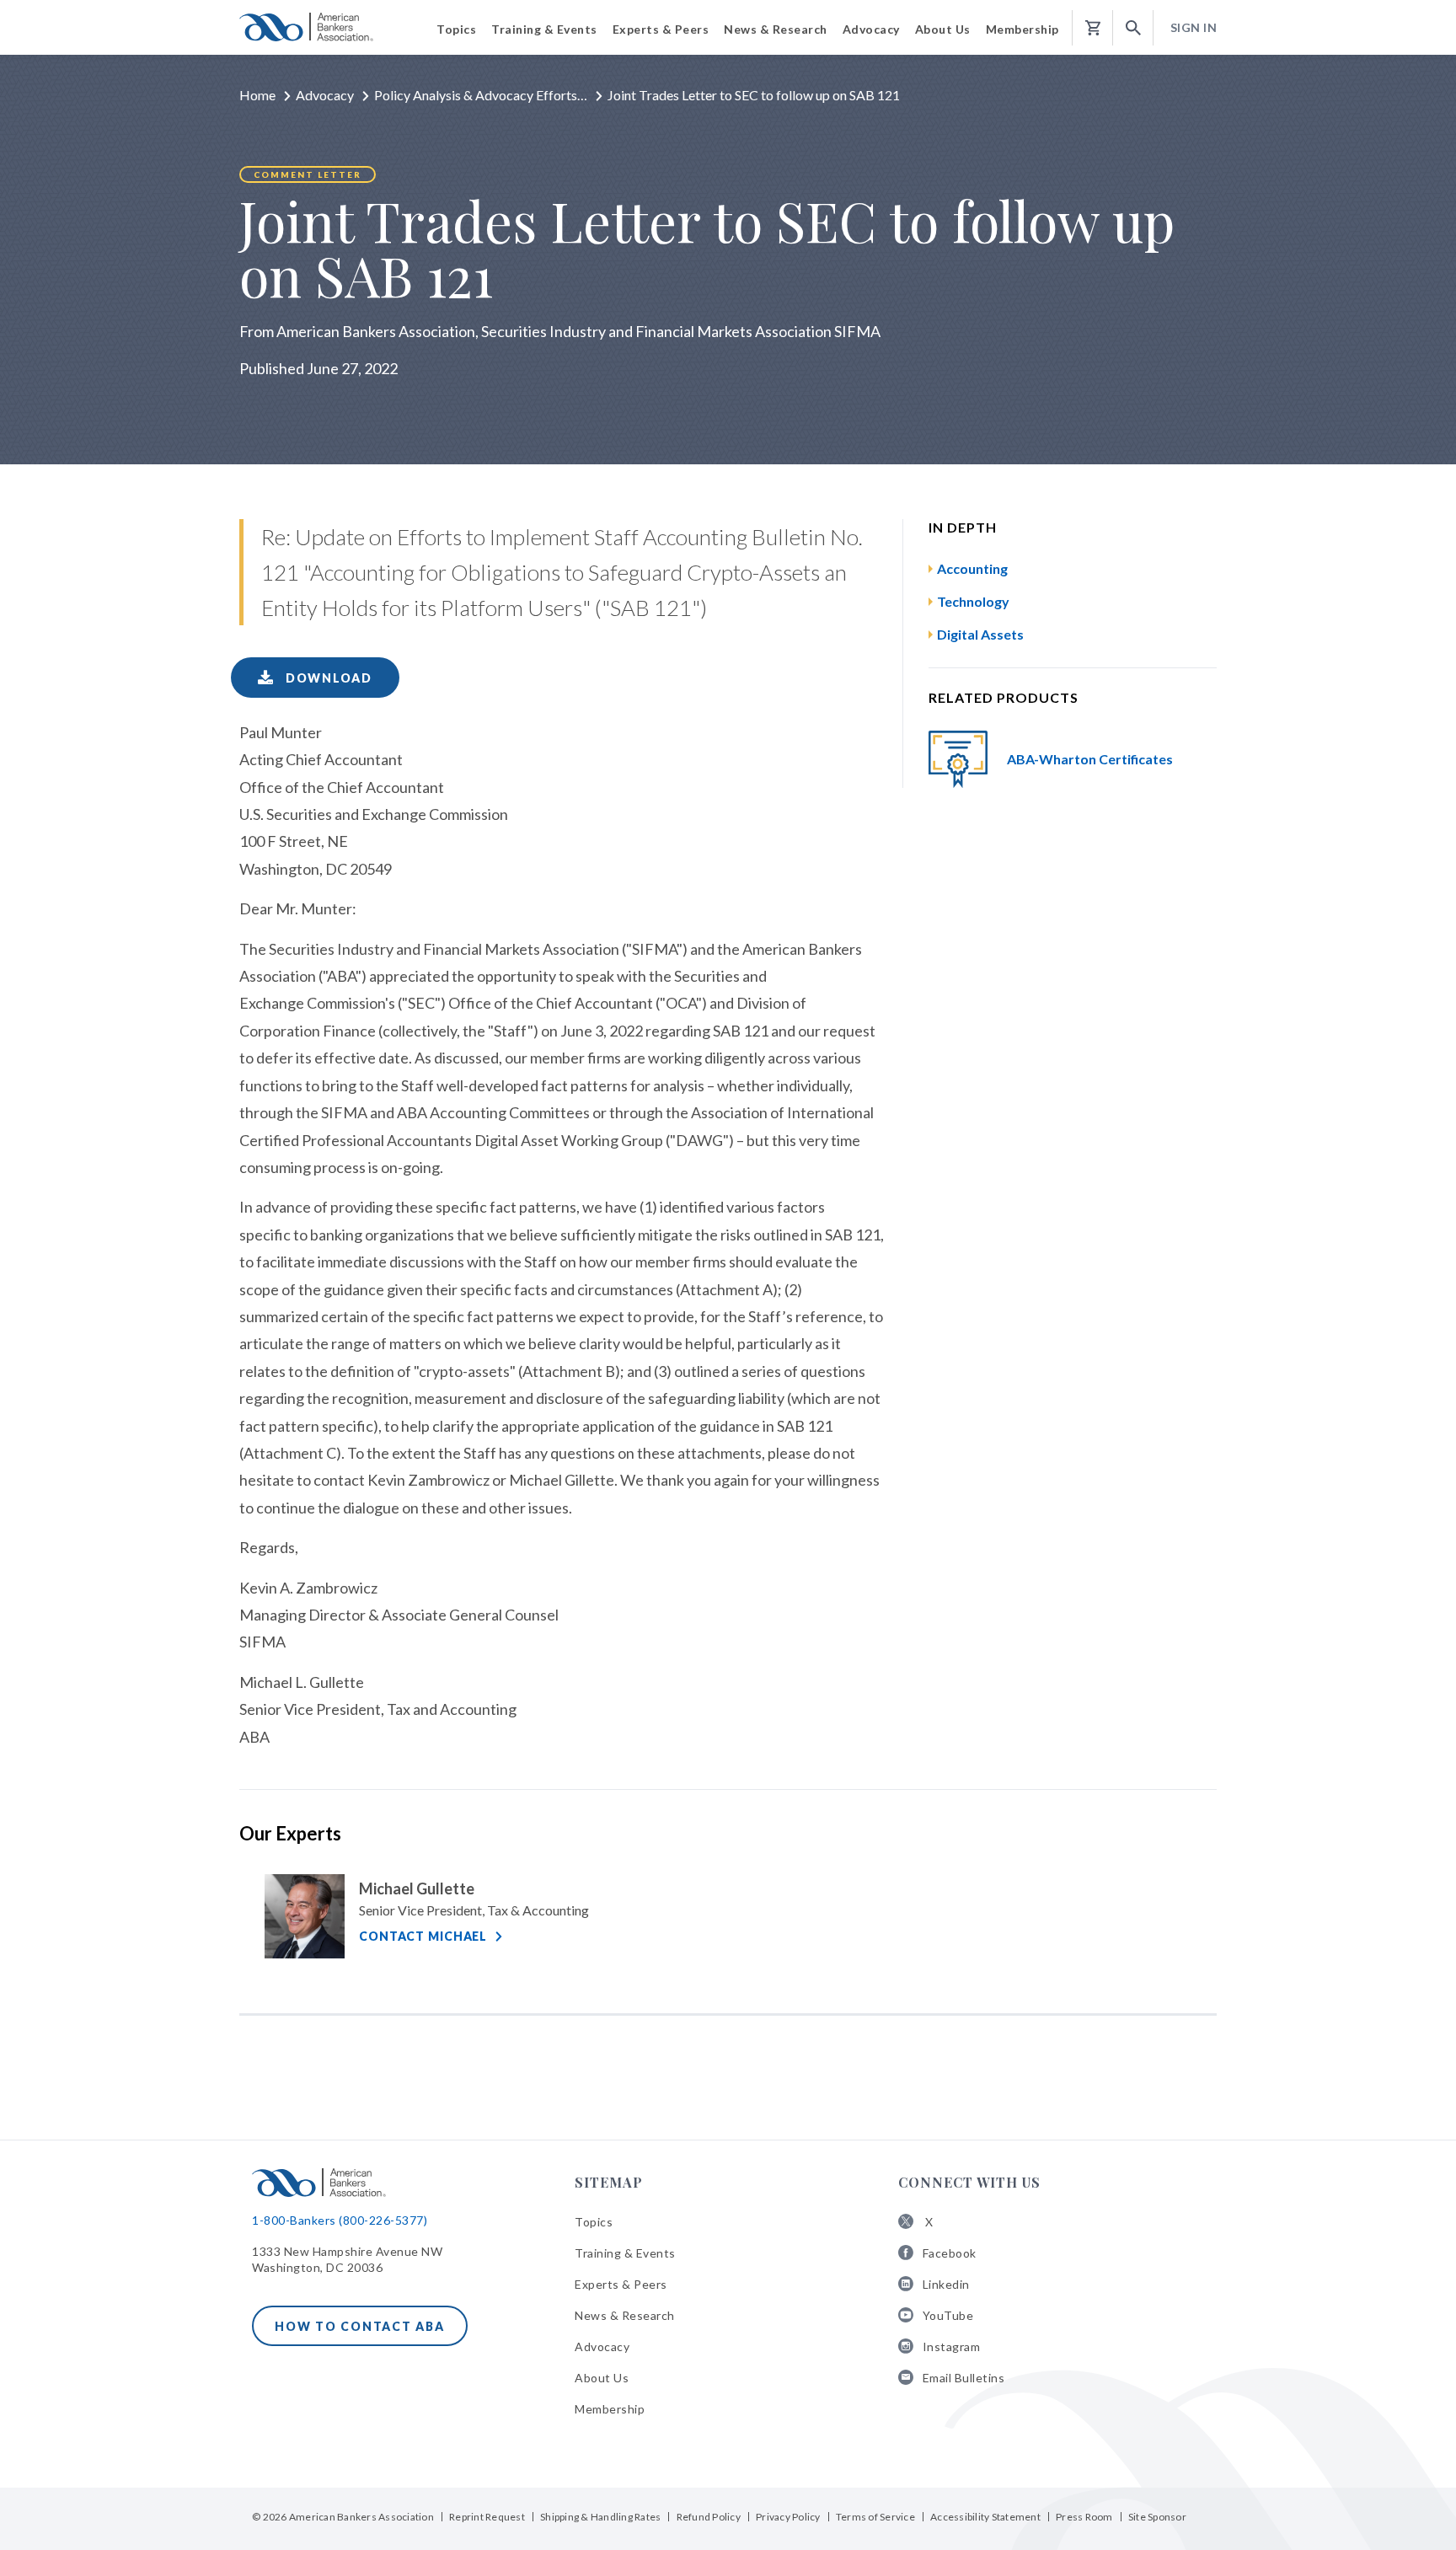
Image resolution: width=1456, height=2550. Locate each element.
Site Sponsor (1157, 2517)
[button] (1133, 28)
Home (257, 95)
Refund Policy (709, 2517)
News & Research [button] (776, 29)
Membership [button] (1022, 29)
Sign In (1194, 27)
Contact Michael (423, 1936)
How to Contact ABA (360, 2326)
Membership (610, 2409)
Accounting (972, 568)
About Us (602, 2378)
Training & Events (625, 2253)
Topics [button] (456, 29)
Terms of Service (875, 2517)
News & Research (625, 2315)
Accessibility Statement (985, 2517)
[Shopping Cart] (1093, 28)
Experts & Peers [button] (661, 29)
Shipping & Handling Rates (600, 2517)
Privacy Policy (788, 2517)
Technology (973, 601)
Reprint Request (487, 2517)
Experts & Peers (621, 2284)
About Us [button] (943, 29)
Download (327, 678)
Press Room (1084, 2517)
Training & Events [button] (544, 29)
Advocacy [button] (871, 29)
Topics (594, 2222)
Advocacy (325, 95)
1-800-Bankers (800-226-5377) (340, 2220)
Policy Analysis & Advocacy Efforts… (481, 95)
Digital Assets (980, 634)
